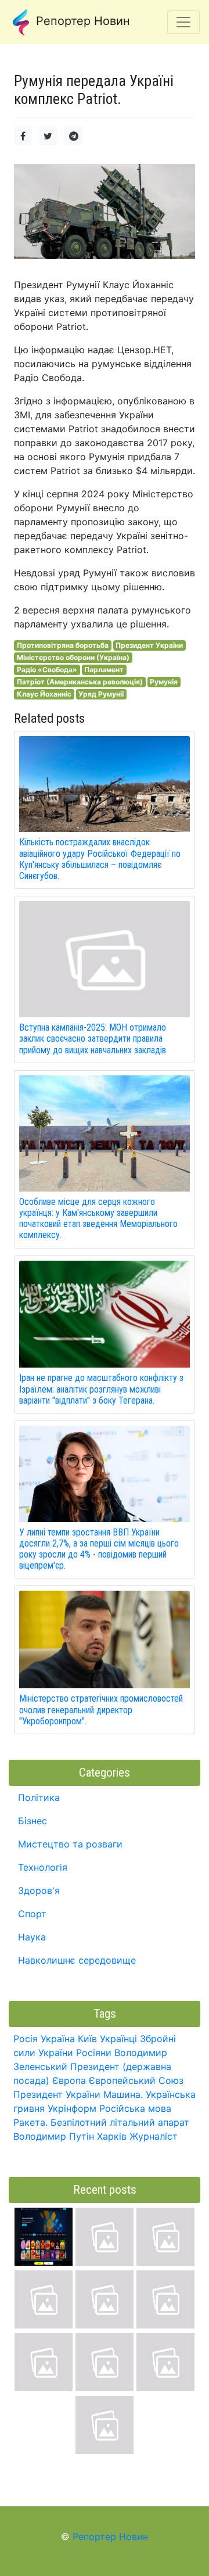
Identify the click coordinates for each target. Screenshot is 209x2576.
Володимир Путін (54, 2136)
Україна (58, 2039)
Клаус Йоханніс (44, 694)
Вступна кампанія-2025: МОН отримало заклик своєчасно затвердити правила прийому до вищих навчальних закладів (93, 1038)
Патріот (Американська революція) (80, 682)
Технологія (43, 1867)
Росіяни (94, 2053)
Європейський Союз (136, 2080)
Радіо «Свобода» (47, 670)
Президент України (149, 645)
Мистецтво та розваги (70, 1844)
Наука (32, 1937)
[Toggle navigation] (183, 22)
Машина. (123, 2094)
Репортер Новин (81, 21)
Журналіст (154, 2136)
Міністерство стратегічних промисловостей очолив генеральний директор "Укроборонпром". (101, 1709)
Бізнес (33, 1821)
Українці (118, 2039)
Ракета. (30, 2122)
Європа (69, 2080)
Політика (39, 1798)
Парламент (104, 670)
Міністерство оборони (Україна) (73, 657)
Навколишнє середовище (77, 1960)
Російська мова (135, 2108)
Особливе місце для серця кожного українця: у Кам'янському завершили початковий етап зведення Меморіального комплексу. (98, 1219)
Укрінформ (72, 2108)
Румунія (164, 682)
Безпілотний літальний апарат (120, 2122)
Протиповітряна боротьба (63, 645)
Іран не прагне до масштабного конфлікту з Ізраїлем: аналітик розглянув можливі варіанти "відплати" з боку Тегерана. (101, 1389)
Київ (87, 2039)
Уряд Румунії (101, 694)
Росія (26, 2039)
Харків (112, 2136)
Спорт (32, 1914)
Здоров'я (39, 1890)
